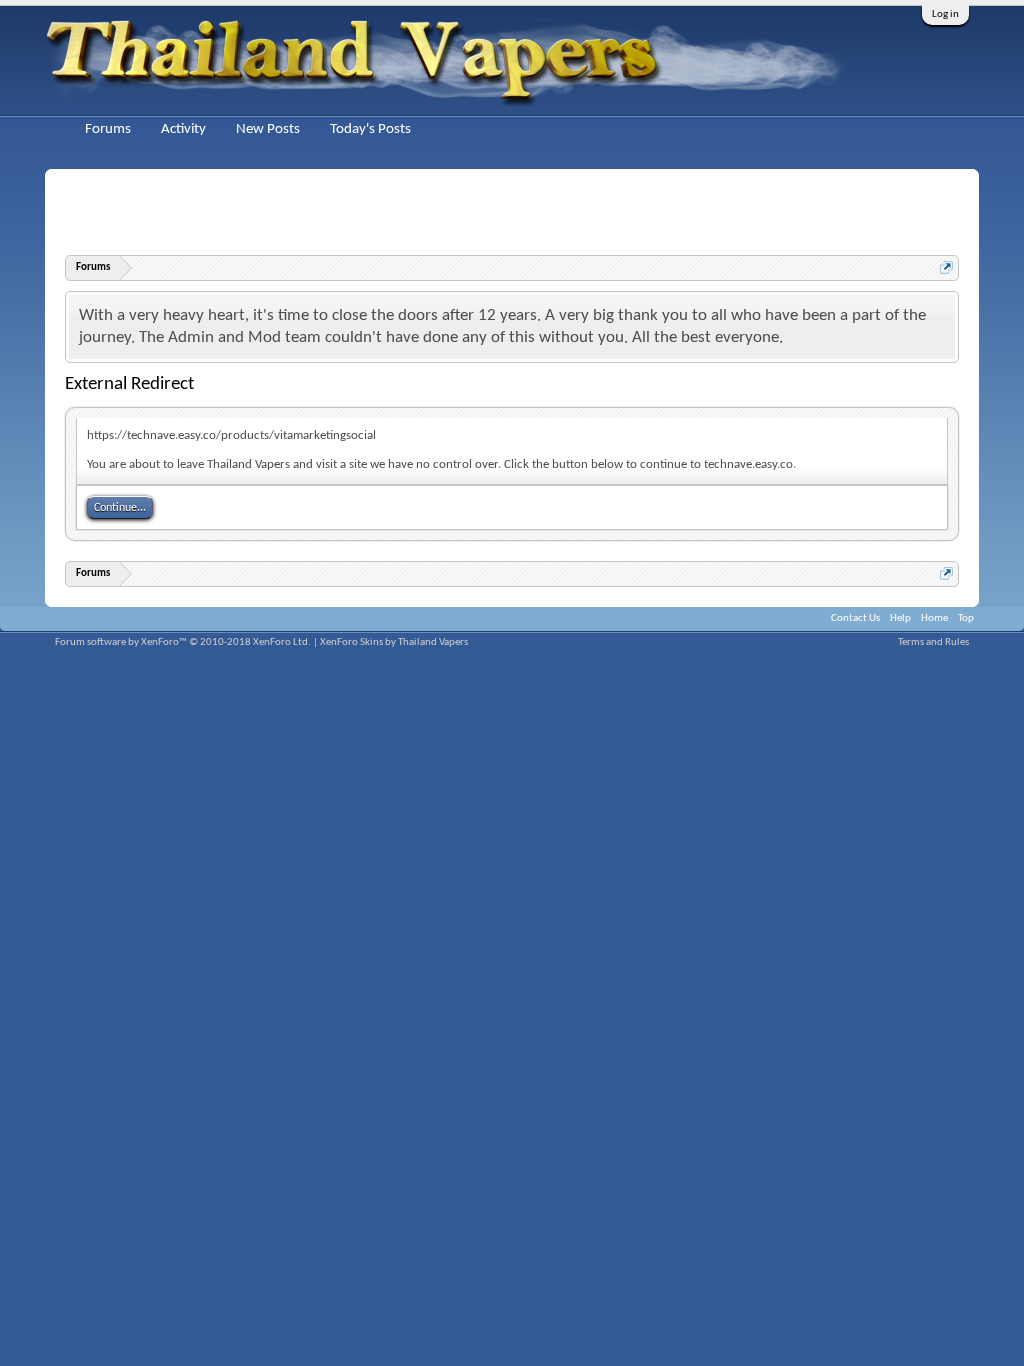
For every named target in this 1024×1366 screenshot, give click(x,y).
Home (934, 618)
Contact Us (855, 618)
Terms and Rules (933, 642)
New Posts (268, 129)
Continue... (120, 508)
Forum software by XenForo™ (183, 642)
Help (900, 618)
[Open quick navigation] (946, 267)
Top (966, 618)
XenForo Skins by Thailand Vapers (394, 642)
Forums (108, 129)
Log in (945, 14)
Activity (183, 129)
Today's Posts (370, 129)
